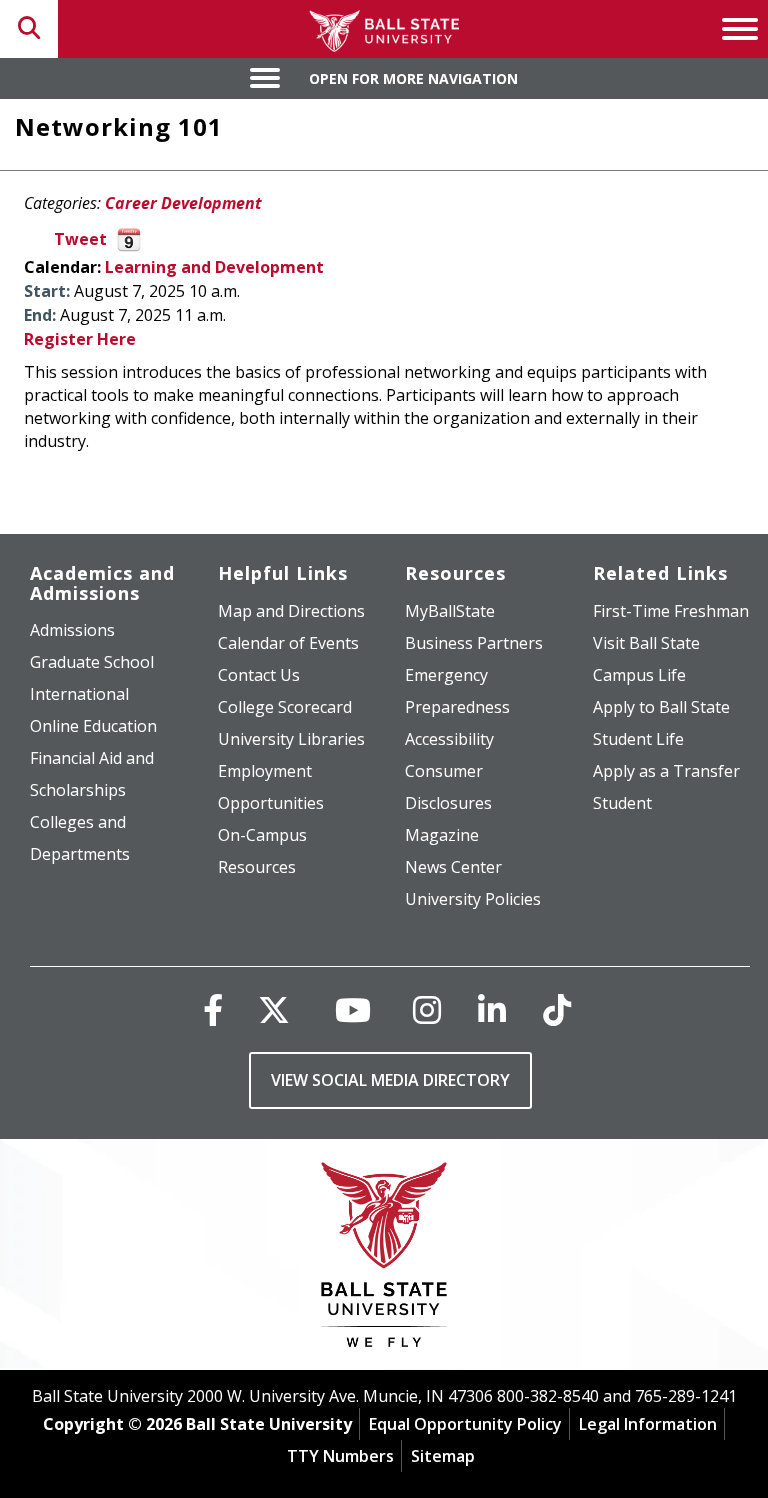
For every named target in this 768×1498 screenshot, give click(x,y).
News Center (453, 867)
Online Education (93, 726)
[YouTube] (353, 1009)
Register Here (80, 339)
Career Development (183, 203)
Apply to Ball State (661, 707)
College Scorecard (285, 707)
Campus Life (639, 675)
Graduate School (92, 662)
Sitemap (443, 1456)
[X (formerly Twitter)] (274, 1009)
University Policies (473, 899)
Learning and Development (214, 267)
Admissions (72, 630)
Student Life (638, 739)
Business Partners (474, 643)
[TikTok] (557, 1009)
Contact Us (259, 675)
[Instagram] (427, 1009)
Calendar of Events (288, 643)
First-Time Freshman (671, 611)
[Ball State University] (384, 1259)
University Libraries (291, 739)
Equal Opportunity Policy (465, 1424)
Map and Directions (291, 611)
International (79, 694)
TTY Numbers (340, 1456)
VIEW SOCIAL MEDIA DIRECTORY (390, 1080)
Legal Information (648, 1424)
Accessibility (449, 739)
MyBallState (450, 611)
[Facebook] (213, 1009)
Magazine (442, 835)
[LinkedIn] (492, 1009)
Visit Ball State (646, 643)
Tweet (80, 239)
